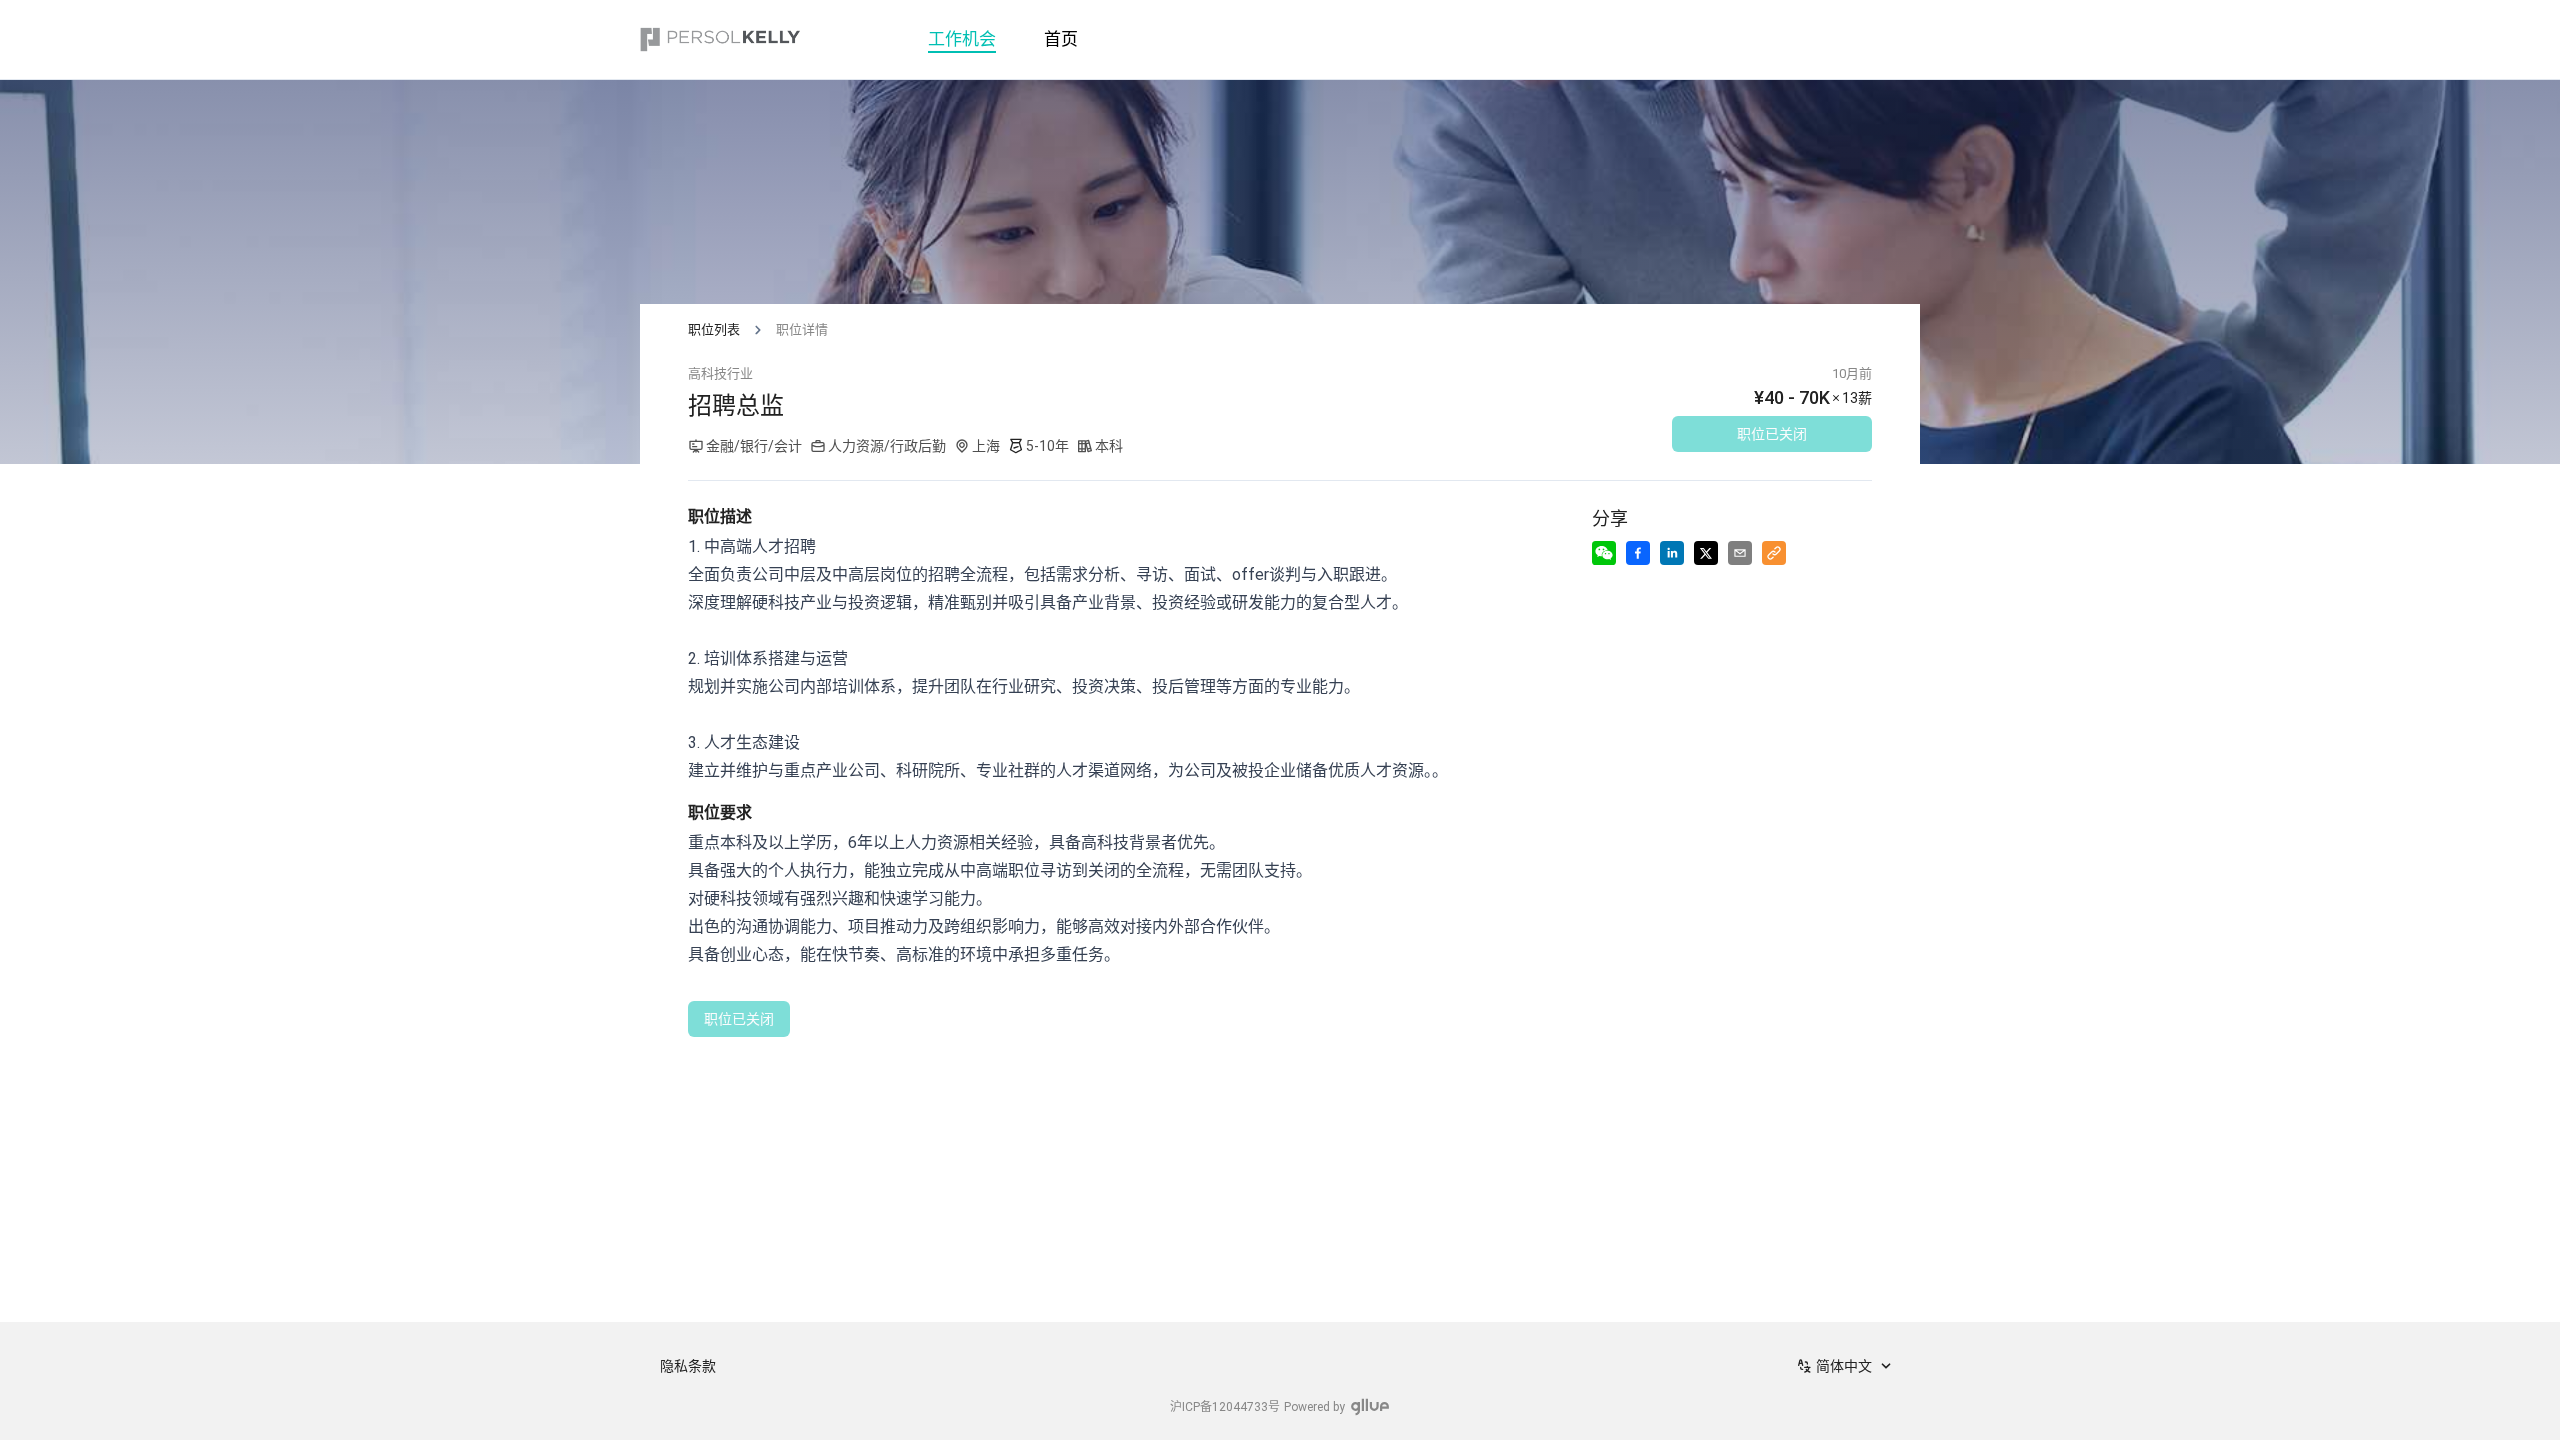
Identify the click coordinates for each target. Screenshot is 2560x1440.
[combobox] (1846, 1366)
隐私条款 (688, 1366)
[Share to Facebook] (1638, 553)
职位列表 (714, 329)
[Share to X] (1706, 553)
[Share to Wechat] (1604, 553)
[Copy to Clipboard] (1774, 553)
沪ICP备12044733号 (1225, 1407)
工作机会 (962, 39)
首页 (1061, 39)
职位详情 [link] (802, 329)
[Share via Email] (1740, 553)
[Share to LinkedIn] (1672, 553)
